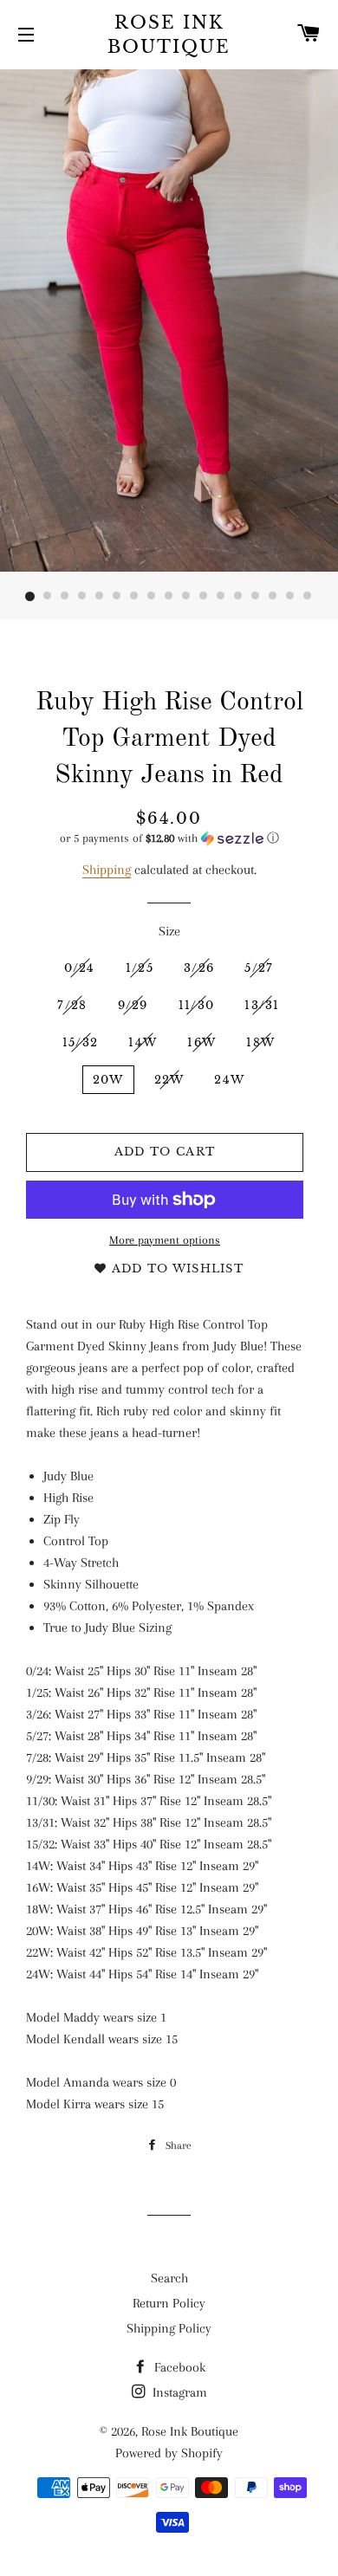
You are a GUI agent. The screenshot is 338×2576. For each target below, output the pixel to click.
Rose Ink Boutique (169, 35)
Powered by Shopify (169, 2453)
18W (260, 1042)
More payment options (165, 1240)
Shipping (107, 870)
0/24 (80, 968)
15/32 (81, 1042)
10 (186, 597)
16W (201, 1042)
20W (108, 1080)
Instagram (178, 2392)
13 (238, 597)
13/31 (262, 1005)
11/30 (197, 1005)
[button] (169, 838)
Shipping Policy (169, 2328)
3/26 (199, 968)
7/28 (72, 1005)
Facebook (178, 2367)
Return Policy (169, 2303)
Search (169, 2278)
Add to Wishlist (175, 1269)
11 (204, 597)
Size (169, 931)
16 (290, 597)
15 (273, 597)
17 (308, 597)
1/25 (140, 968)
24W (229, 1080)
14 (256, 597)
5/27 (259, 968)
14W (143, 1042)
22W (169, 1080)
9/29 (133, 1005)
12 (221, 597)
